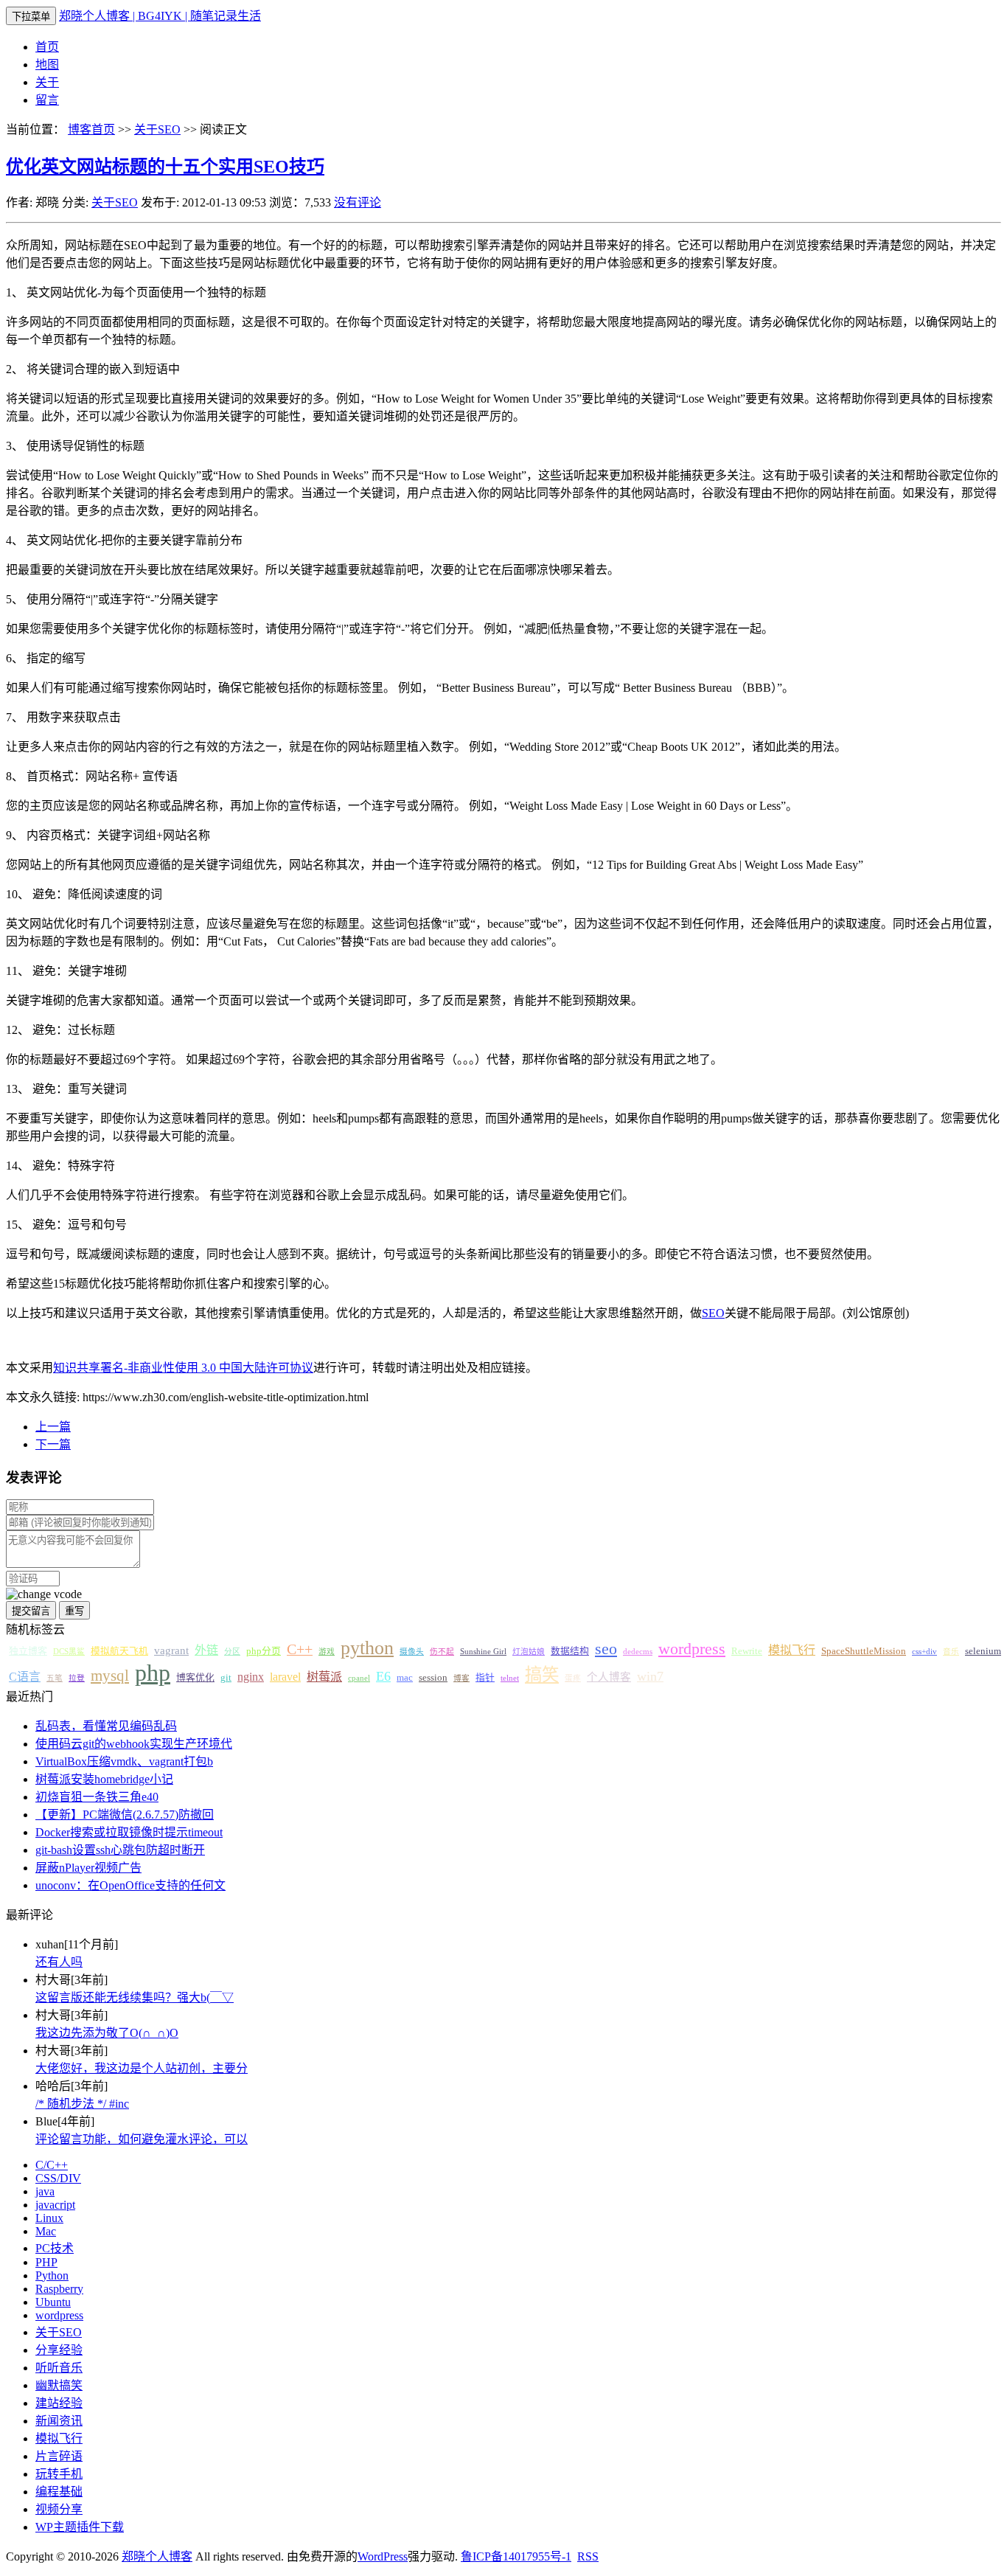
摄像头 (412, 1652)
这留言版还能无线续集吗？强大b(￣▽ (135, 1997)
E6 (383, 1676)
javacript (55, 2205)
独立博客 (28, 1651)
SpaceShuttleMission (864, 1651)
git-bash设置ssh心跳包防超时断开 (120, 1850)
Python (52, 2275)
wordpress (692, 1649)
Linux (49, 2218)
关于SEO (157, 129)
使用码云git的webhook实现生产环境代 (134, 1744)
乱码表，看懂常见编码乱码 (106, 1726)
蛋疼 (573, 1678)
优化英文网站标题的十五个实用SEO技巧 (165, 167)
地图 (47, 65)
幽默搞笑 (59, 2385)
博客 (461, 1678)
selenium (983, 1651)
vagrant (171, 1650)
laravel (285, 1677)
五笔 (55, 1678)
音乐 (951, 1652)
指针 (485, 1678)
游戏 (327, 1652)
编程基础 (59, 2492)
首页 (47, 47)
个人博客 (609, 1677)
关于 (47, 82)
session (433, 1678)
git (226, 1678)
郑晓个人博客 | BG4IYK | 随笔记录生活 (160, 16)
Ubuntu (53, 2302)
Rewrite (747, 1651)
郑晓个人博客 (157, 2556)
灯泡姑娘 (529, 1652)
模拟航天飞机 (119, 1651)
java (45, 2191)
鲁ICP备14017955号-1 (516, 2556)
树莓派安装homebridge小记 (104, 1779)
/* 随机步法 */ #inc (82, 2104)
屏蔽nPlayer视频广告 (88, 1868)
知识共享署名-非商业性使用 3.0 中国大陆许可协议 (183, 1368)
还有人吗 (59, 1962)
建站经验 (59, 2403)
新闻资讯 (59, 2421)
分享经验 (59, 2350)
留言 (47, 100)
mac (405, 1678)
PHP (46, 2262)
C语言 (25, 1677)
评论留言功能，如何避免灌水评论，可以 (142, 2139)
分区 (232, 1652)
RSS (588, 2556)
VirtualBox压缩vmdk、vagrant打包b (124, 1761)
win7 (650, 1676)
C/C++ (52, 2165)
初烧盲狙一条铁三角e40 (97, 1797)
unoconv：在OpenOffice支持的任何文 (130, 1885)
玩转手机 (59, 2474)
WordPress (383, 2556)
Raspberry (59, 2289)
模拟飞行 (792, 1650)
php (153, 1673)
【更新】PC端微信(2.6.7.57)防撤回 (125, 1815)
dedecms (638, 1652)
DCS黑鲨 (69, 1652)
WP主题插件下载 (80, 2527)
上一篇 (53, 1427)
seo (606, 1649)
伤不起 (442, 1652)
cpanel (359, 1678)
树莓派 (324, 1677)
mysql (110, 1676)
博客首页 (91, 129)
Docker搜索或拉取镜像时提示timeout (129, 1832)
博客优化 (195, 1678)
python (367, 1648)
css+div (924, 1652)
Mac (46, 2231)
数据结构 (570, 1651)
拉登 (77, 1678)
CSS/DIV (58, 2178)
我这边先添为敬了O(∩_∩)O (107, 2033)
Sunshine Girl (483, 1652)
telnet (510, 1678)
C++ (300, 1649)
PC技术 (55, 2248)
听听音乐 (59, 2368)
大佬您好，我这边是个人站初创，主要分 (142, 2068)
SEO (713, 1313)
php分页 (264, 1651)
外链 (206, 1650)
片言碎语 (59, 2456)
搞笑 (542, 1675)
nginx (251, 1677)
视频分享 (59, 2509)
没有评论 (358, 202)
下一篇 (53, 1444)
